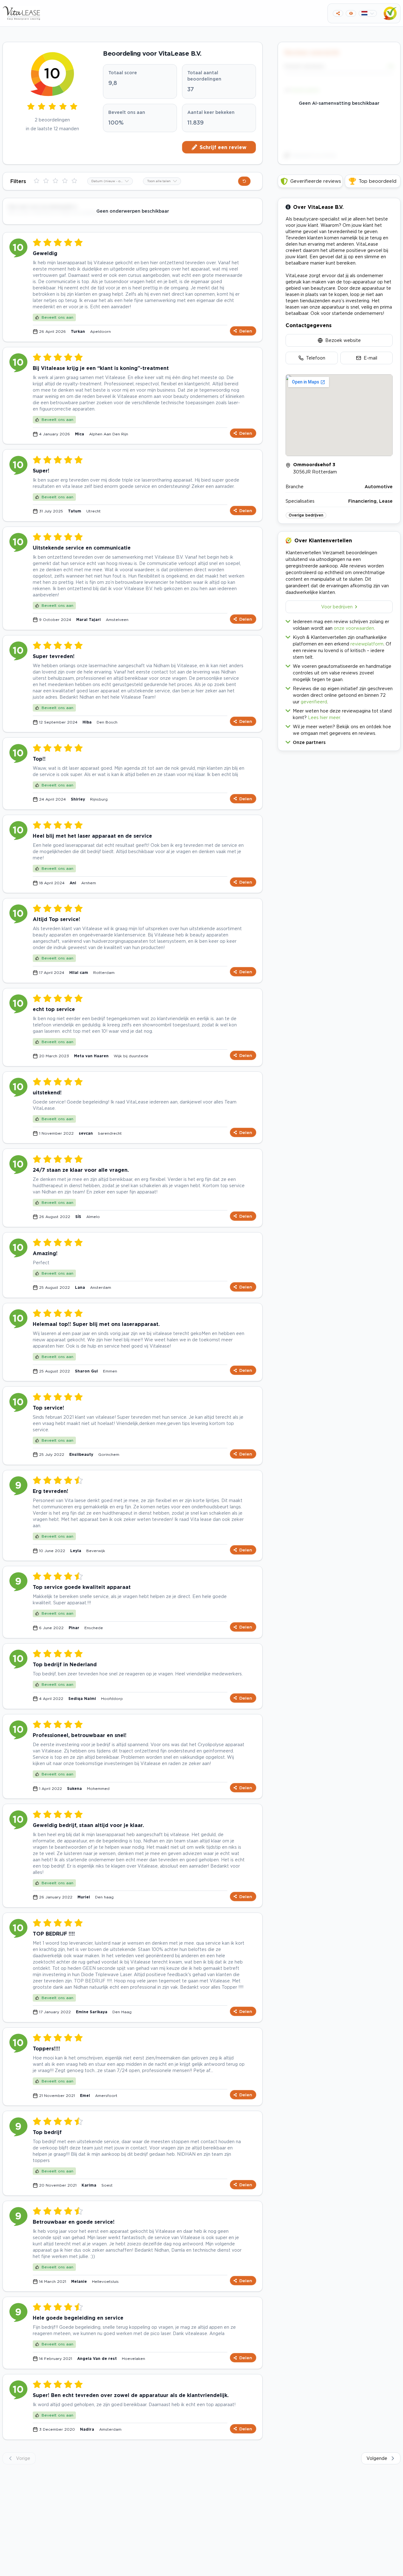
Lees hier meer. (324, 717)
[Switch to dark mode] (351, 13)
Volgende (377, 2458)
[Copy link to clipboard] (338, 13)
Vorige (23, 2458)
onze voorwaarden (354, 628)
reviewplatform (367, 644)
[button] (339, 741)
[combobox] (110, 181)
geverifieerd (314, 702)
